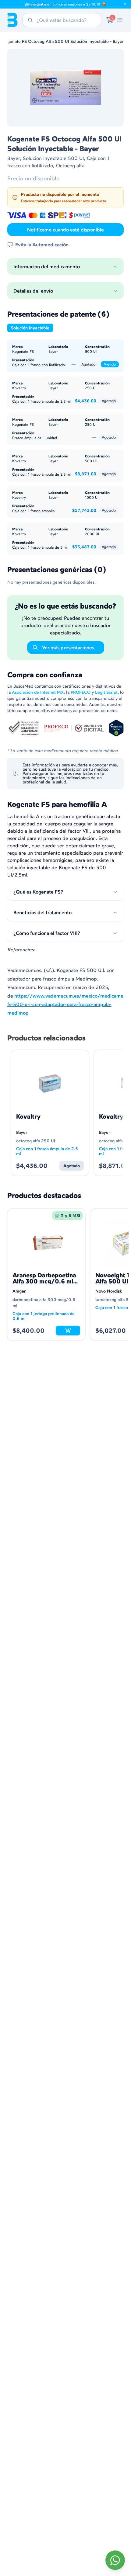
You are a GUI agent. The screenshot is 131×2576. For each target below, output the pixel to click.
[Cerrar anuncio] (125, 4)
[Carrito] (110, 20)
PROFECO (81, 692)
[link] (120, 20)
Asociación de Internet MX (38, 692)
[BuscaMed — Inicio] (12, 20)
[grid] (65, 1275)
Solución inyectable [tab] (30, 328)
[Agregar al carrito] (68, 1331)
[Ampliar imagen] (65, 88)
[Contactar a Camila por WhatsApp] (115, 2560)
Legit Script (106, 692)
